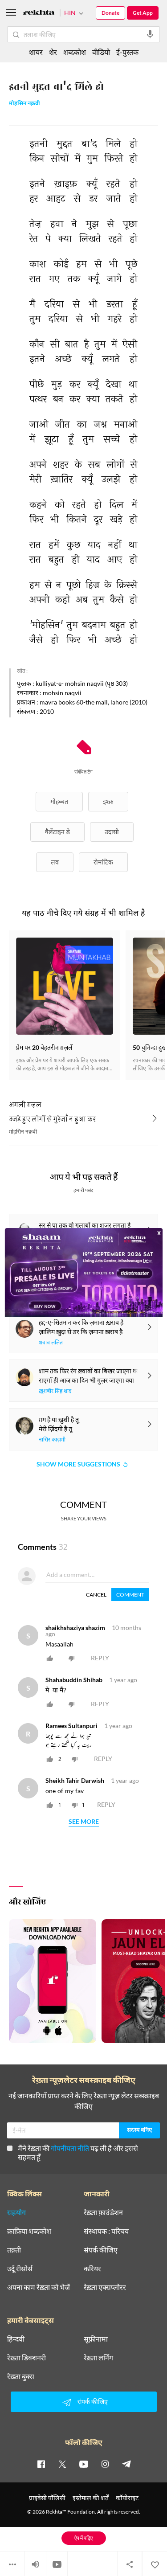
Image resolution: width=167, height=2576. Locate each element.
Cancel (96, 1595)
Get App (143, 13)
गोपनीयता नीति (70, 2148)
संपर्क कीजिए (101, 2250)
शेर (53, 52)
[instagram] (105, 2464)
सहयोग (16, 2212)
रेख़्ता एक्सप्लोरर (105, 2287)
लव (55, 862)
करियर (92, 2269)
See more (84, 1822)
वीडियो (101, 52)
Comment (130, 1595)
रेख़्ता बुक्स (21, 2376)
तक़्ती (14, 2250)
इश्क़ (108, 801)
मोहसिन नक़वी (24, 104)
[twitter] (62, 2464)
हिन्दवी (16, 2339)
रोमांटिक (103, 862)
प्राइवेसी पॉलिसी (47, 2498)
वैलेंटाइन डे (57, 832)
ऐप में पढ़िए (83, 2538)
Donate (110, 13)
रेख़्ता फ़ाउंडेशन (103, 2212)
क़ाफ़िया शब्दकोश (29, 2231)
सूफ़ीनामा (96, 2339)
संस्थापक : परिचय (106, 2231)
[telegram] (126, 2464)
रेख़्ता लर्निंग (98, 2358)
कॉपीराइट (127, 2498)
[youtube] (84, 2464)
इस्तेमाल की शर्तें (91, 2498)
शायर (36, 52)
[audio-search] (150, 34)
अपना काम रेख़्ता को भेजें (39, 2287)
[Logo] (39, 14)
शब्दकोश (75, 52)
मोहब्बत (59, 801)
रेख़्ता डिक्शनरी (26, 2358)
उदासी (112, 832)
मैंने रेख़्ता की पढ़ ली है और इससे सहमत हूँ (78, 2152)
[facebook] (41, 2464)
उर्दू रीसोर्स (20, 2269)
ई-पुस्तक (127, 52)
